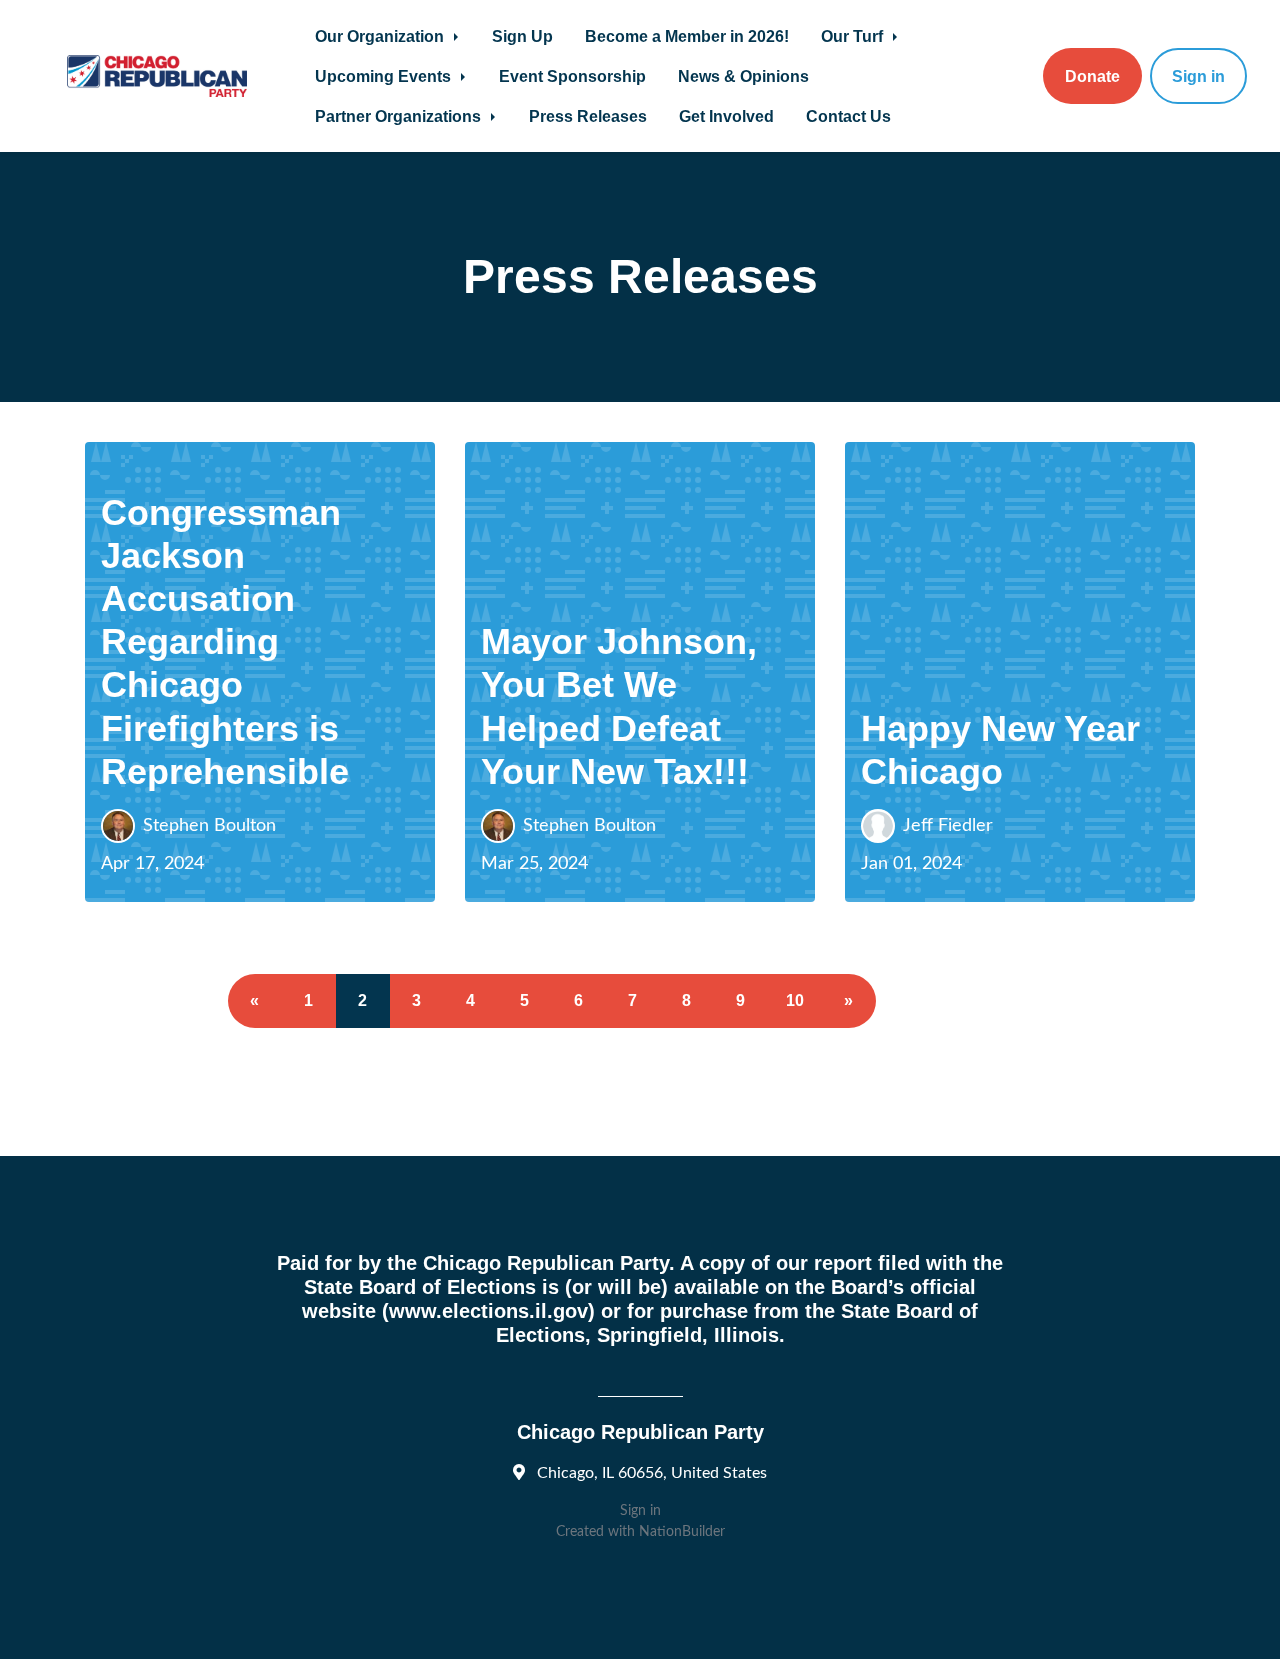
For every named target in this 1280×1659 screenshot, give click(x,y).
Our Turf (854, 36)
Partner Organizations (400, 116)
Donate (1092, 76)
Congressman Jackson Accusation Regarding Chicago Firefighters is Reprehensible (225, 642)
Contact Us (848, 116)
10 (795, 1000)
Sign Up (522, 36)
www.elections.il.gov (488, 1311)
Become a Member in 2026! (687, 36)
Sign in (1198, 76)
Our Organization (381, 36)
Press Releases (588, 116)
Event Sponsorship (572, 76)
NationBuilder (682, 1532)
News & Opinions (743, 76)
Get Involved (726, 116)
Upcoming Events (385, 76)
